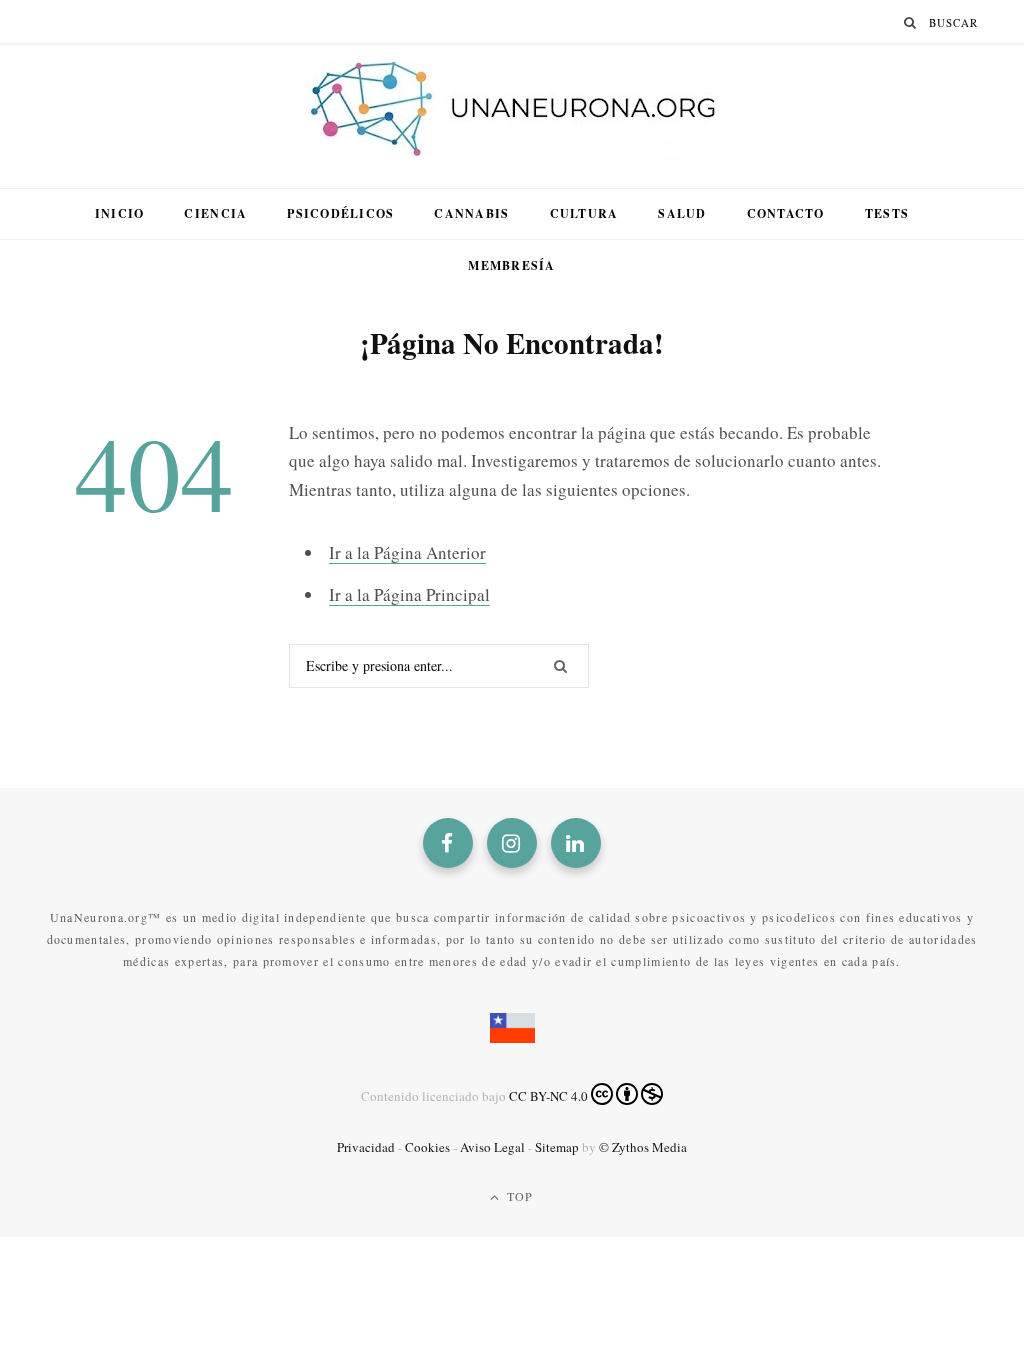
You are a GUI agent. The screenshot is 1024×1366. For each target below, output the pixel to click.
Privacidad (366, 1147)
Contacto (786, 213)
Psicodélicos (340, 213)
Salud (682, 213)
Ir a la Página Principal (409, 594)
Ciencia (215, 213)
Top (518, 1196)
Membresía (511, 265)
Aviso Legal (492, 1147)
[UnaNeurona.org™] (512, 111)
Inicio (120, 213)
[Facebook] (448, 843)
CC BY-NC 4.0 (548, 1096)
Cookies (427, 1147)
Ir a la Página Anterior (407, 552)
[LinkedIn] (576, 843)
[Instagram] (512, 843)
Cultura (584, 213)
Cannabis (471, 213)
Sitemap (557, 1147)
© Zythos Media (643, 1147)
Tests (887, 213)
